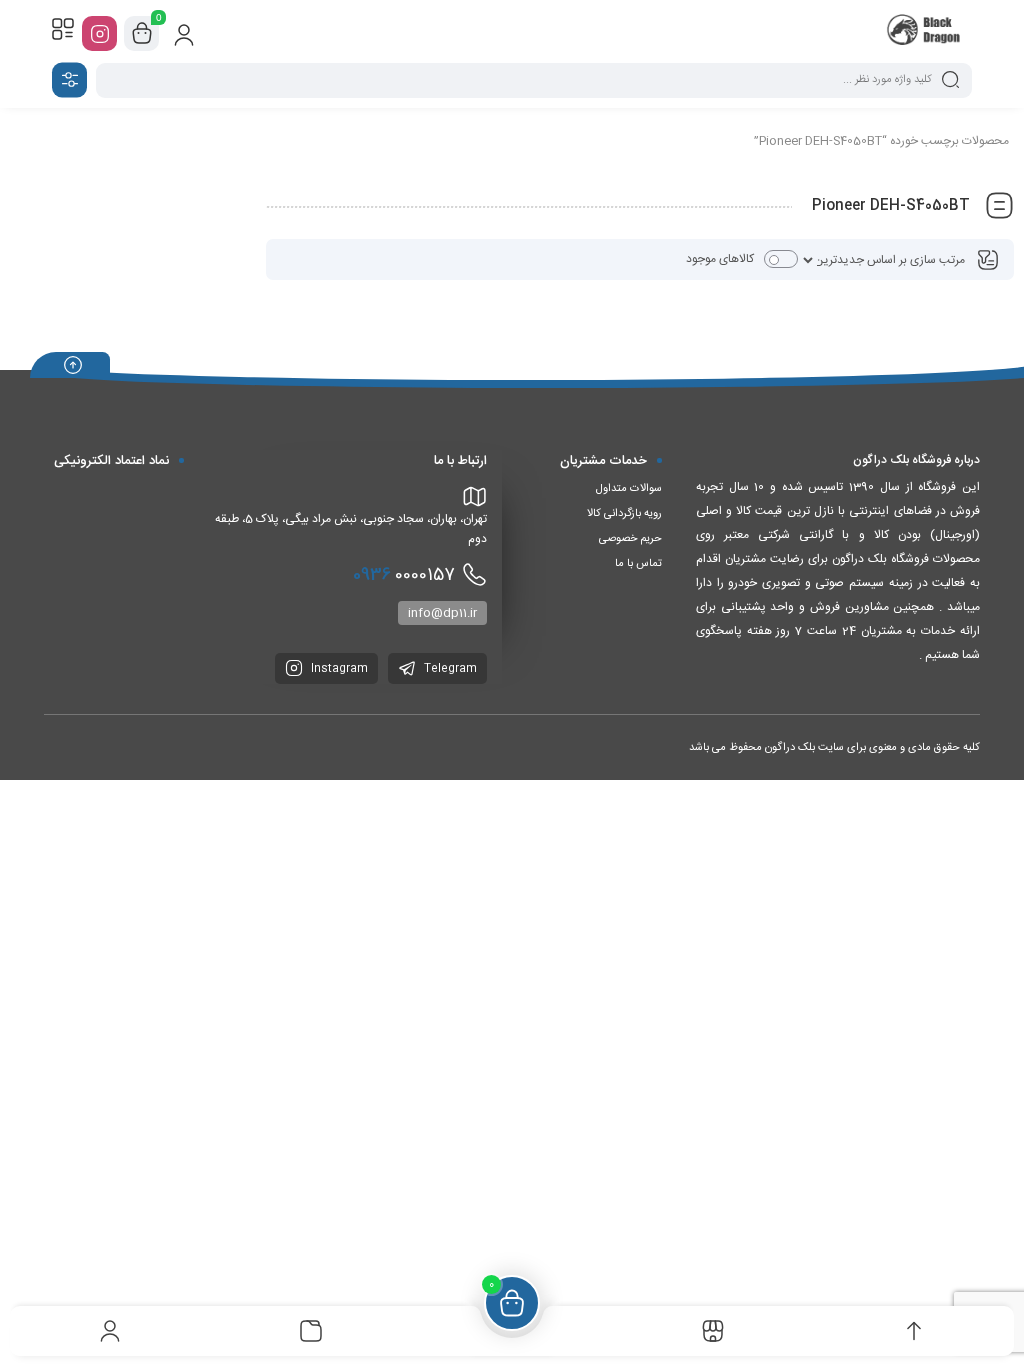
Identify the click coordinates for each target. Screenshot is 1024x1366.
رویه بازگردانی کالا (624, 514)
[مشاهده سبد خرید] (142, 34)
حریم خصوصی (630, 539)
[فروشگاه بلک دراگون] (925, 33)
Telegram (449, 669)
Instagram (338, 669)
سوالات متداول (629, 489)
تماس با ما (638, 564)
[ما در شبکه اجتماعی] (99, 33)
